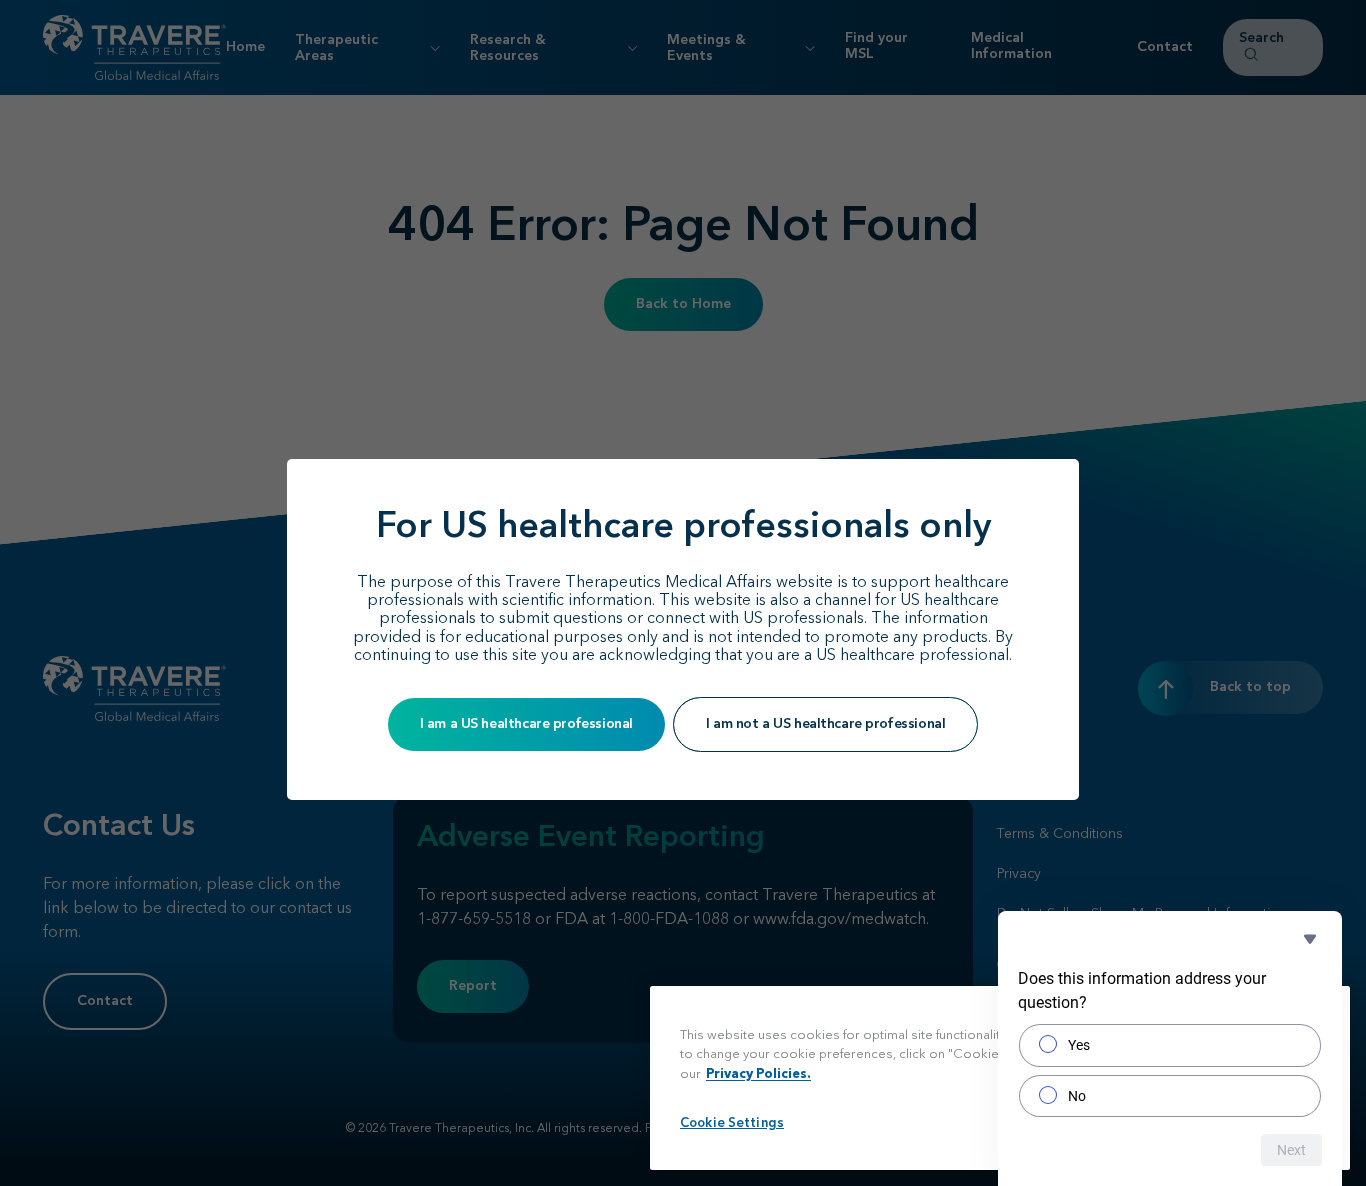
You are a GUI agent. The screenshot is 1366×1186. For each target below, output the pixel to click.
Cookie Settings (732, 1123)
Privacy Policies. (758, 1074)
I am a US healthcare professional (526, 724)
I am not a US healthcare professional (825, 724)
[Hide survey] (1310, 939)
